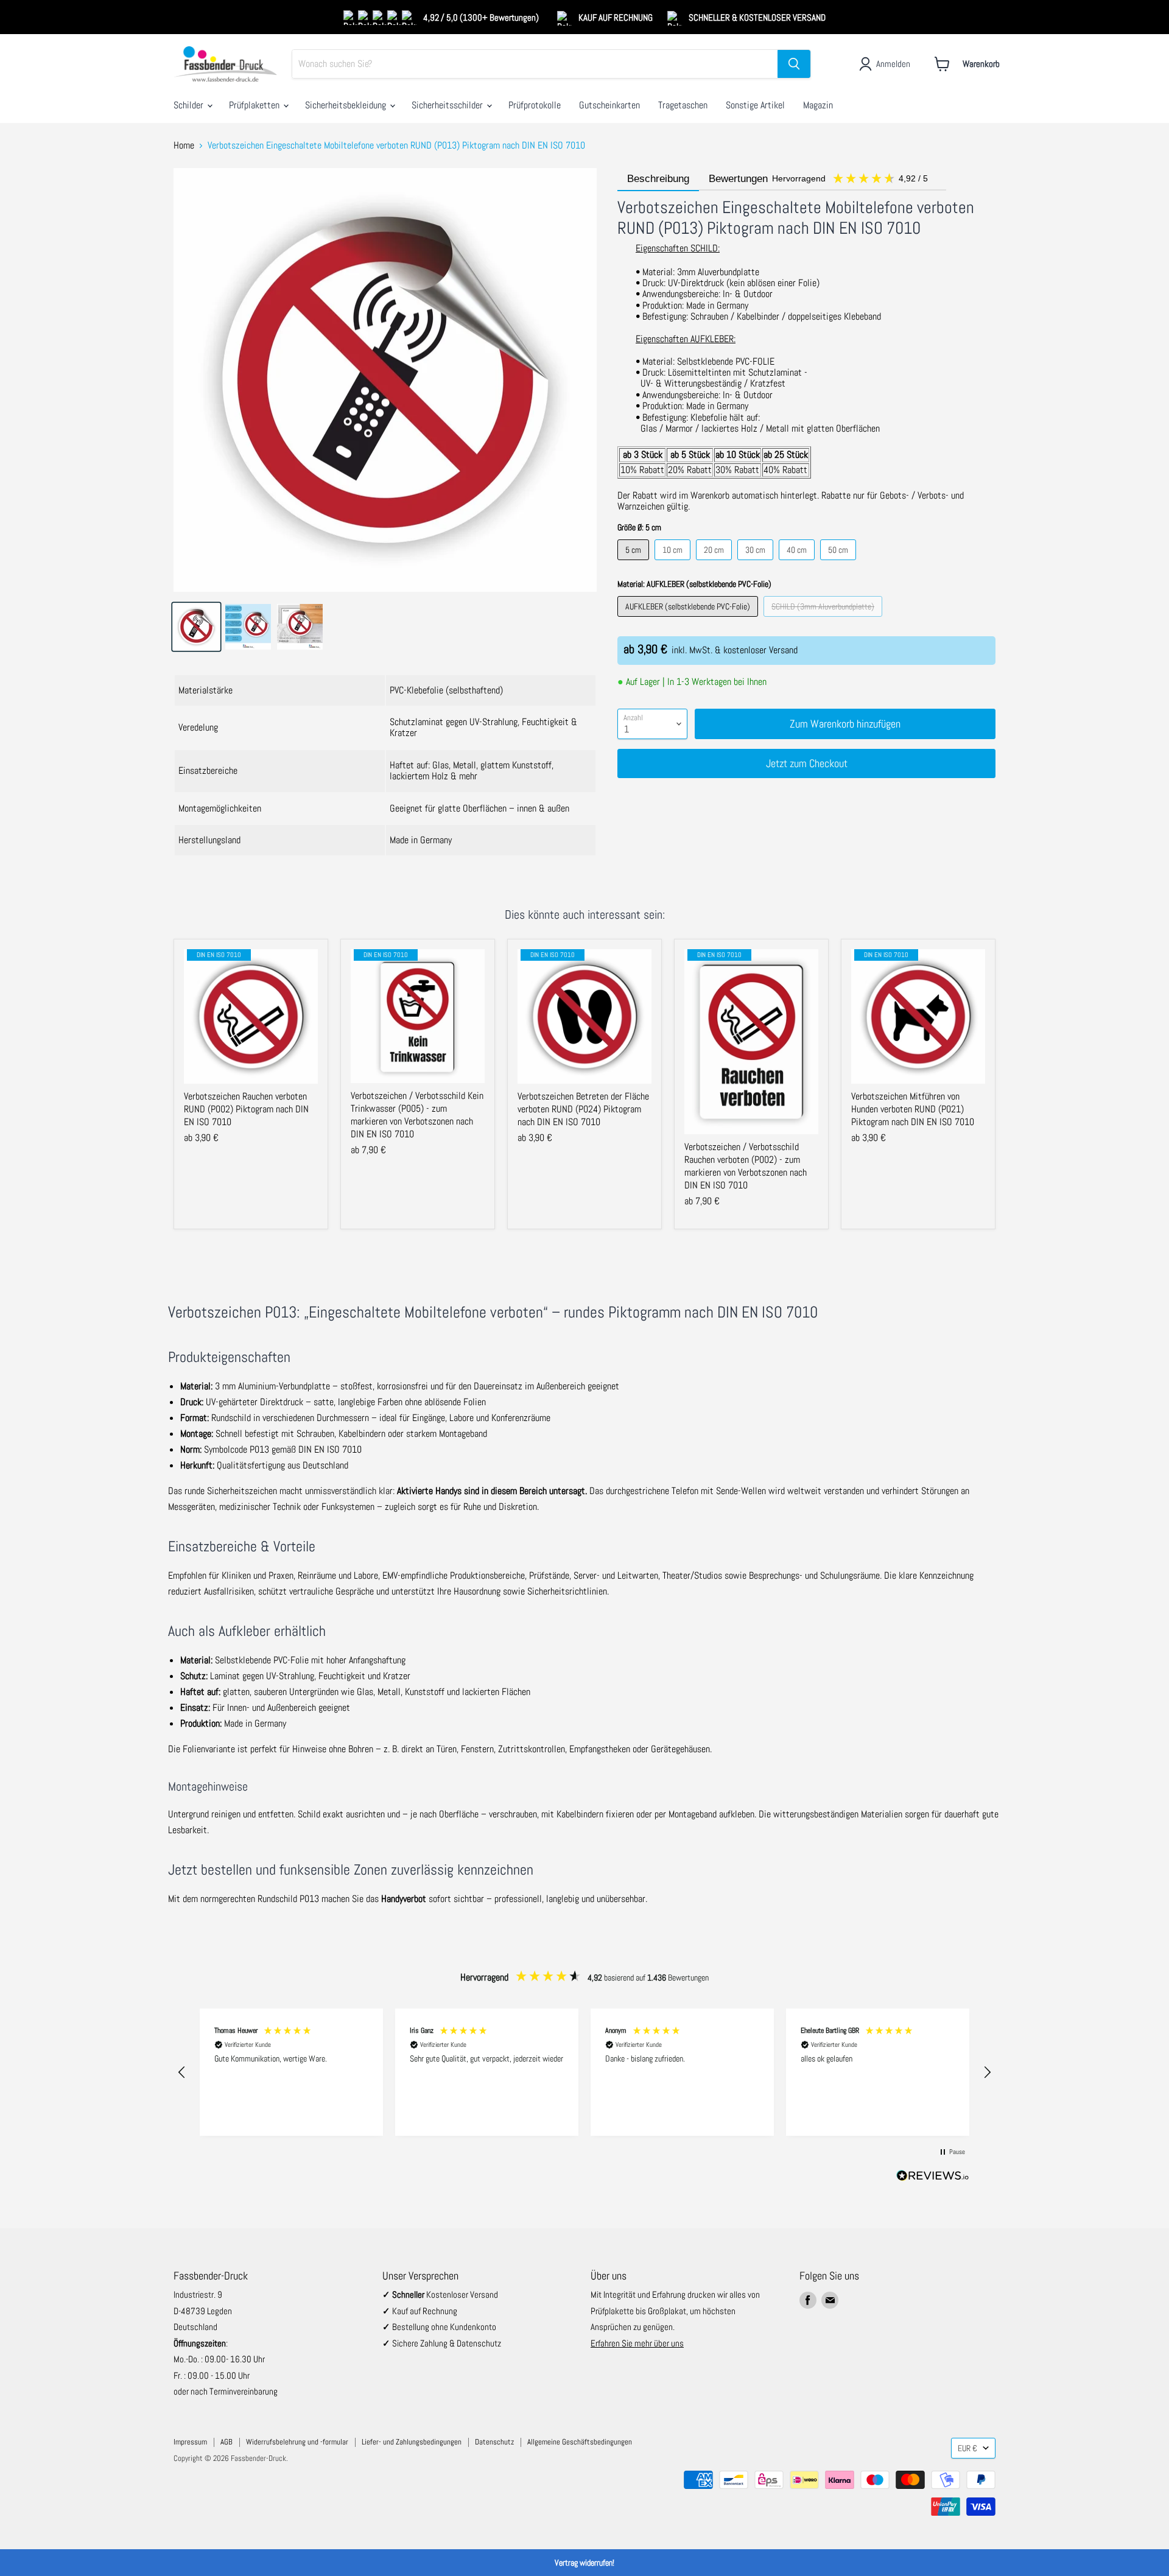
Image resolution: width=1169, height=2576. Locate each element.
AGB (226, 2442)
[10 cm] (674, 563)
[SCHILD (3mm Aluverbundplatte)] (824, 619)
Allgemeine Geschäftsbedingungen (580, 2442)
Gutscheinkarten (609, 105)
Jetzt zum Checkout (807, 763)
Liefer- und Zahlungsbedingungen (412, 2442)
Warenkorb (981, 64)
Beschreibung (658, 179)
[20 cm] (715, 563)
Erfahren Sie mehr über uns (637, 2343)
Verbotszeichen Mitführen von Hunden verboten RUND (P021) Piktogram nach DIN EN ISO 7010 (913, 1109)
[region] (584, 2072)
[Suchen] (794, 64)
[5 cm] (635, 563)
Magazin (818, 105)
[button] (182, 2072)
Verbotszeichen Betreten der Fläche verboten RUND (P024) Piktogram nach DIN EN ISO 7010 (583, 1109)
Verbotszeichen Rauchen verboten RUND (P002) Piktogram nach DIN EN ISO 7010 (246, 1109)
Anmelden (893, 64)
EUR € (967, 2448)
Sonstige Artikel (755, 105)
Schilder (190, 105)
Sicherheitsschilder (448, 105)
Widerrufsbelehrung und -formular (297, 2442)
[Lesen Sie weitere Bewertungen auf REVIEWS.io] (933, 2178)
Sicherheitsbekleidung (347, 105)
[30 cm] (757, 563)
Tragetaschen (683, 105)
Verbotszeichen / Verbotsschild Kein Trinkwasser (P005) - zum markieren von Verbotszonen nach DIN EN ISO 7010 (417, 1115)
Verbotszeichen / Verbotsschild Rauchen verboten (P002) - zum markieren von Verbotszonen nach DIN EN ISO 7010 (746, 1166)
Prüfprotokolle (535, 105)
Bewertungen (820, 179)
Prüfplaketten (255, 105)
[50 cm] (840, 563)
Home (184, 146)
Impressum (190, 2442)
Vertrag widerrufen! (584, 2563)
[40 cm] (798, 563)
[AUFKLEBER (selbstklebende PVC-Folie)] (689, 619)
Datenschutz (494, 2442)
